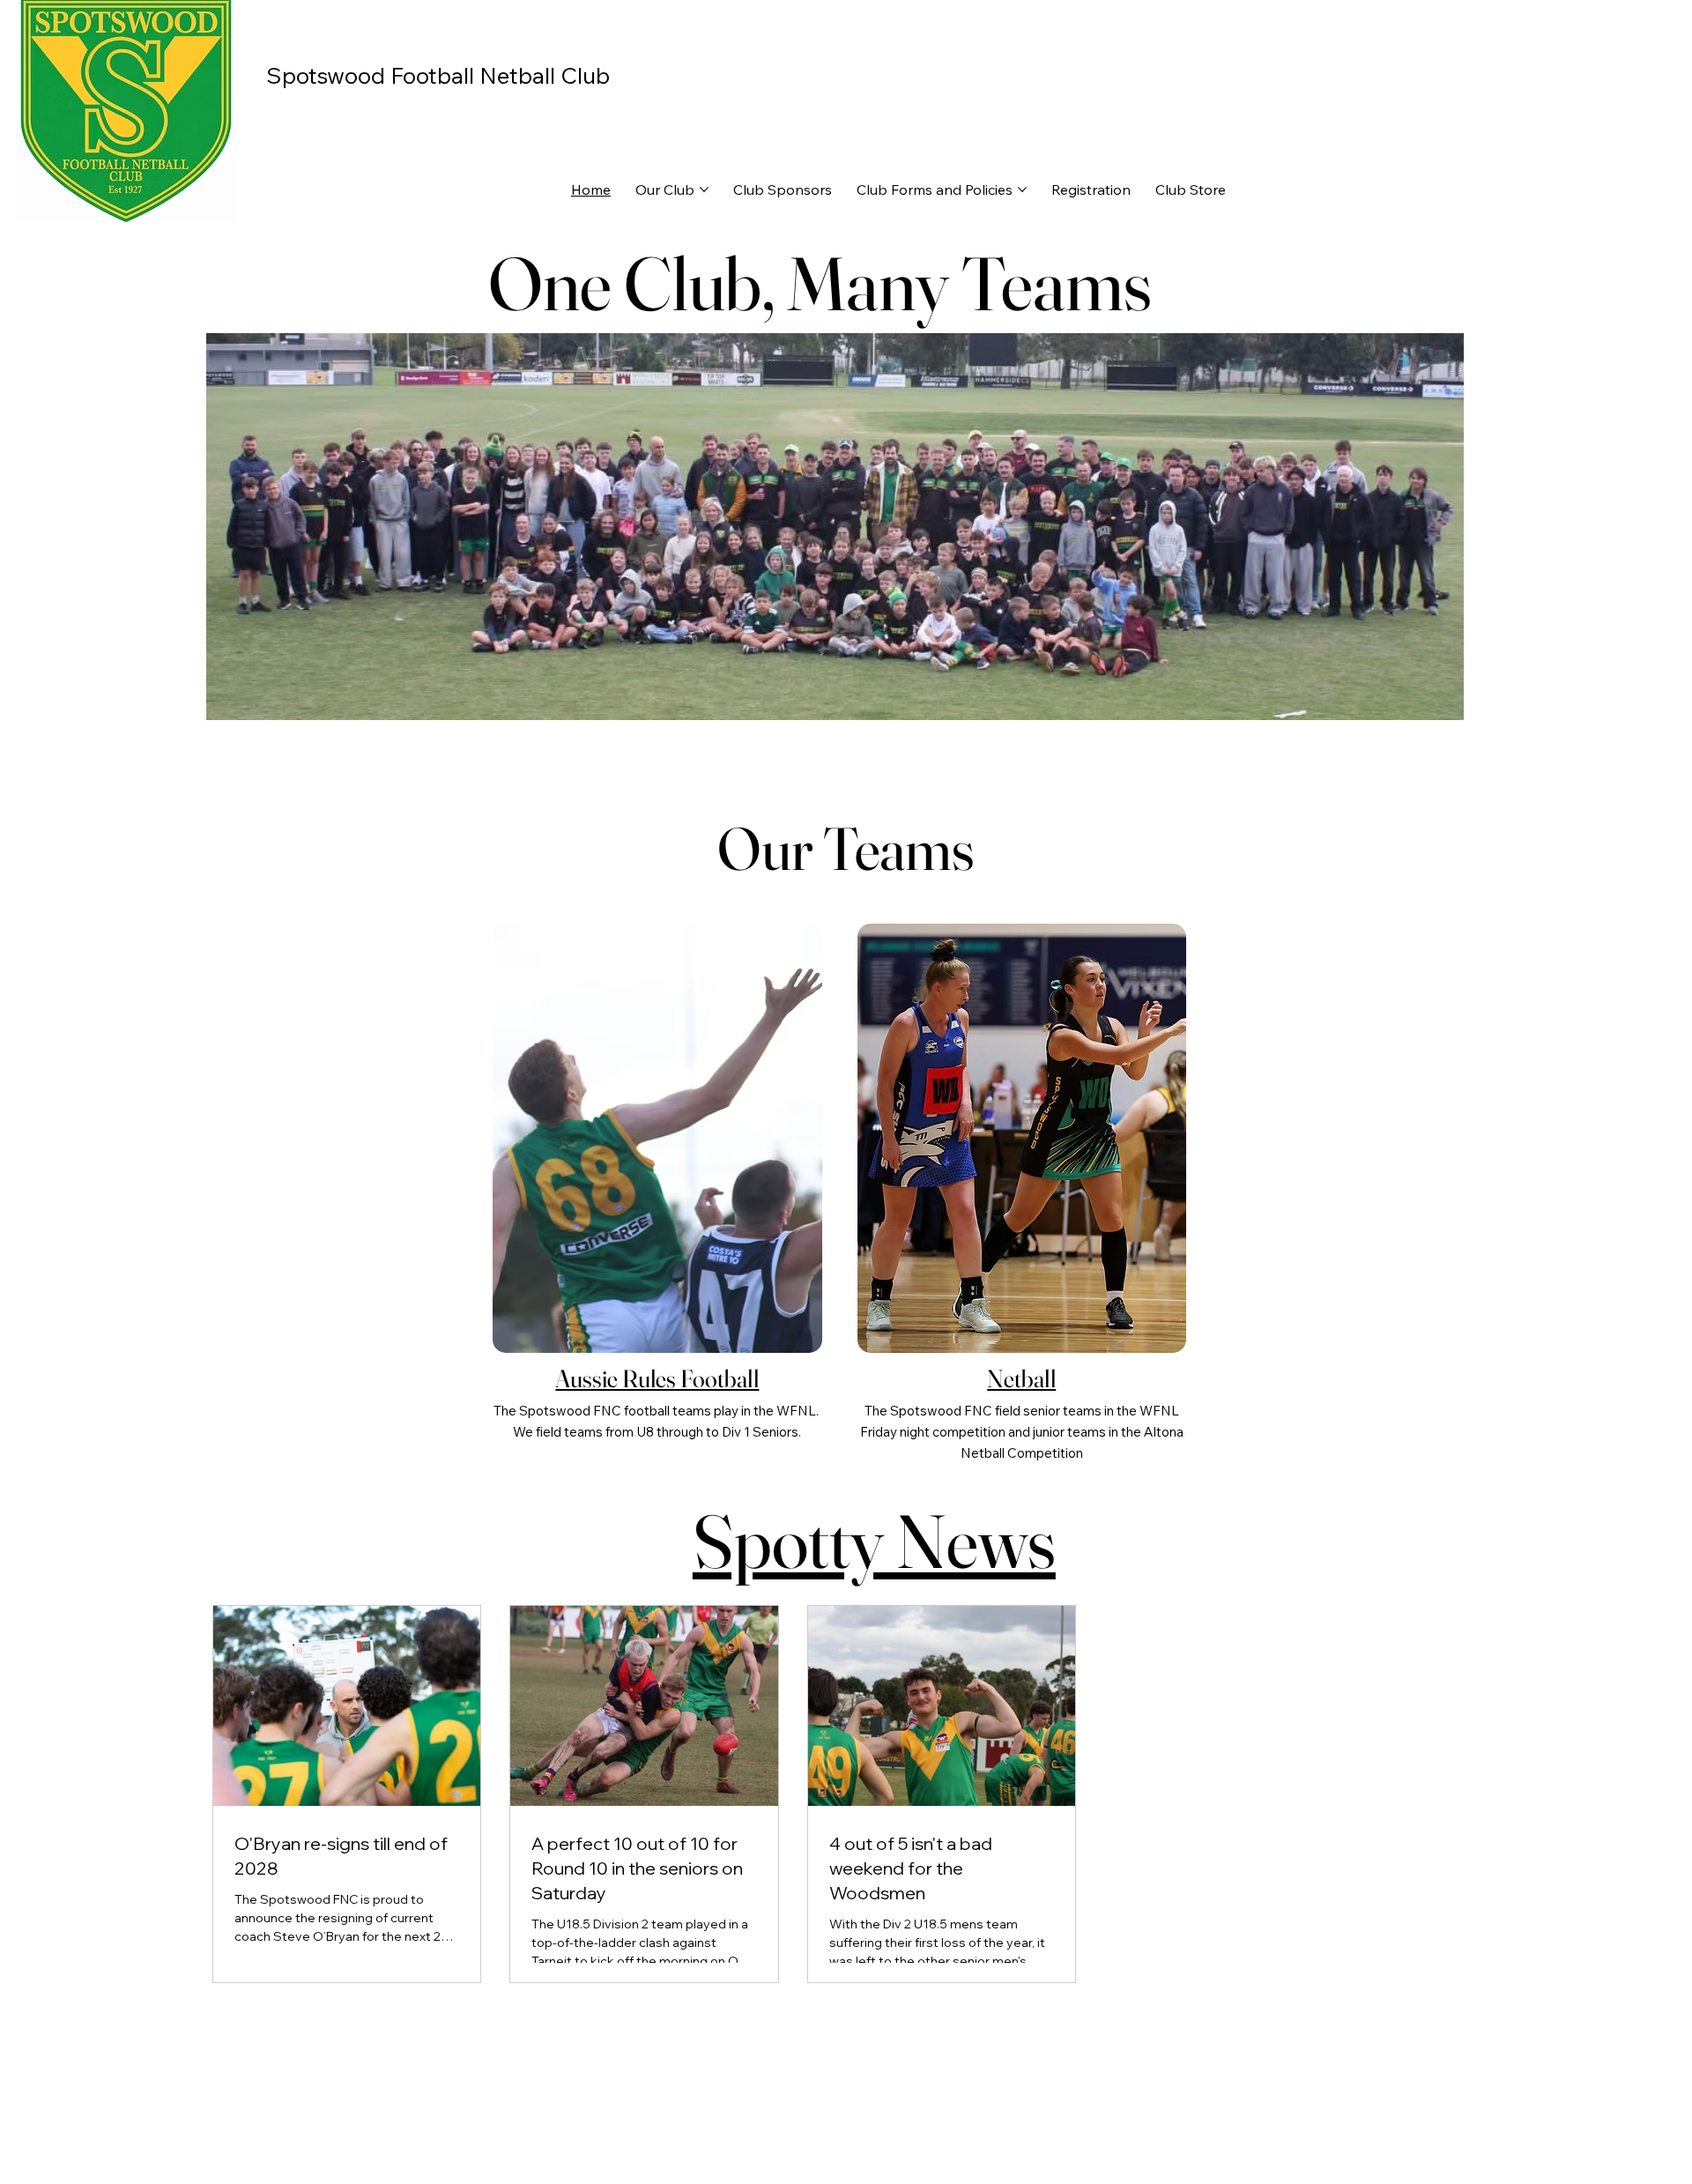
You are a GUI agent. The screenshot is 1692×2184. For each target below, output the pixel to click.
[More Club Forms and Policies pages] (1022, 189)
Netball (1021, 1378)
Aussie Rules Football (657, 1378)
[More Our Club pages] (704, 189)
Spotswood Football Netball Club (438, 75)
